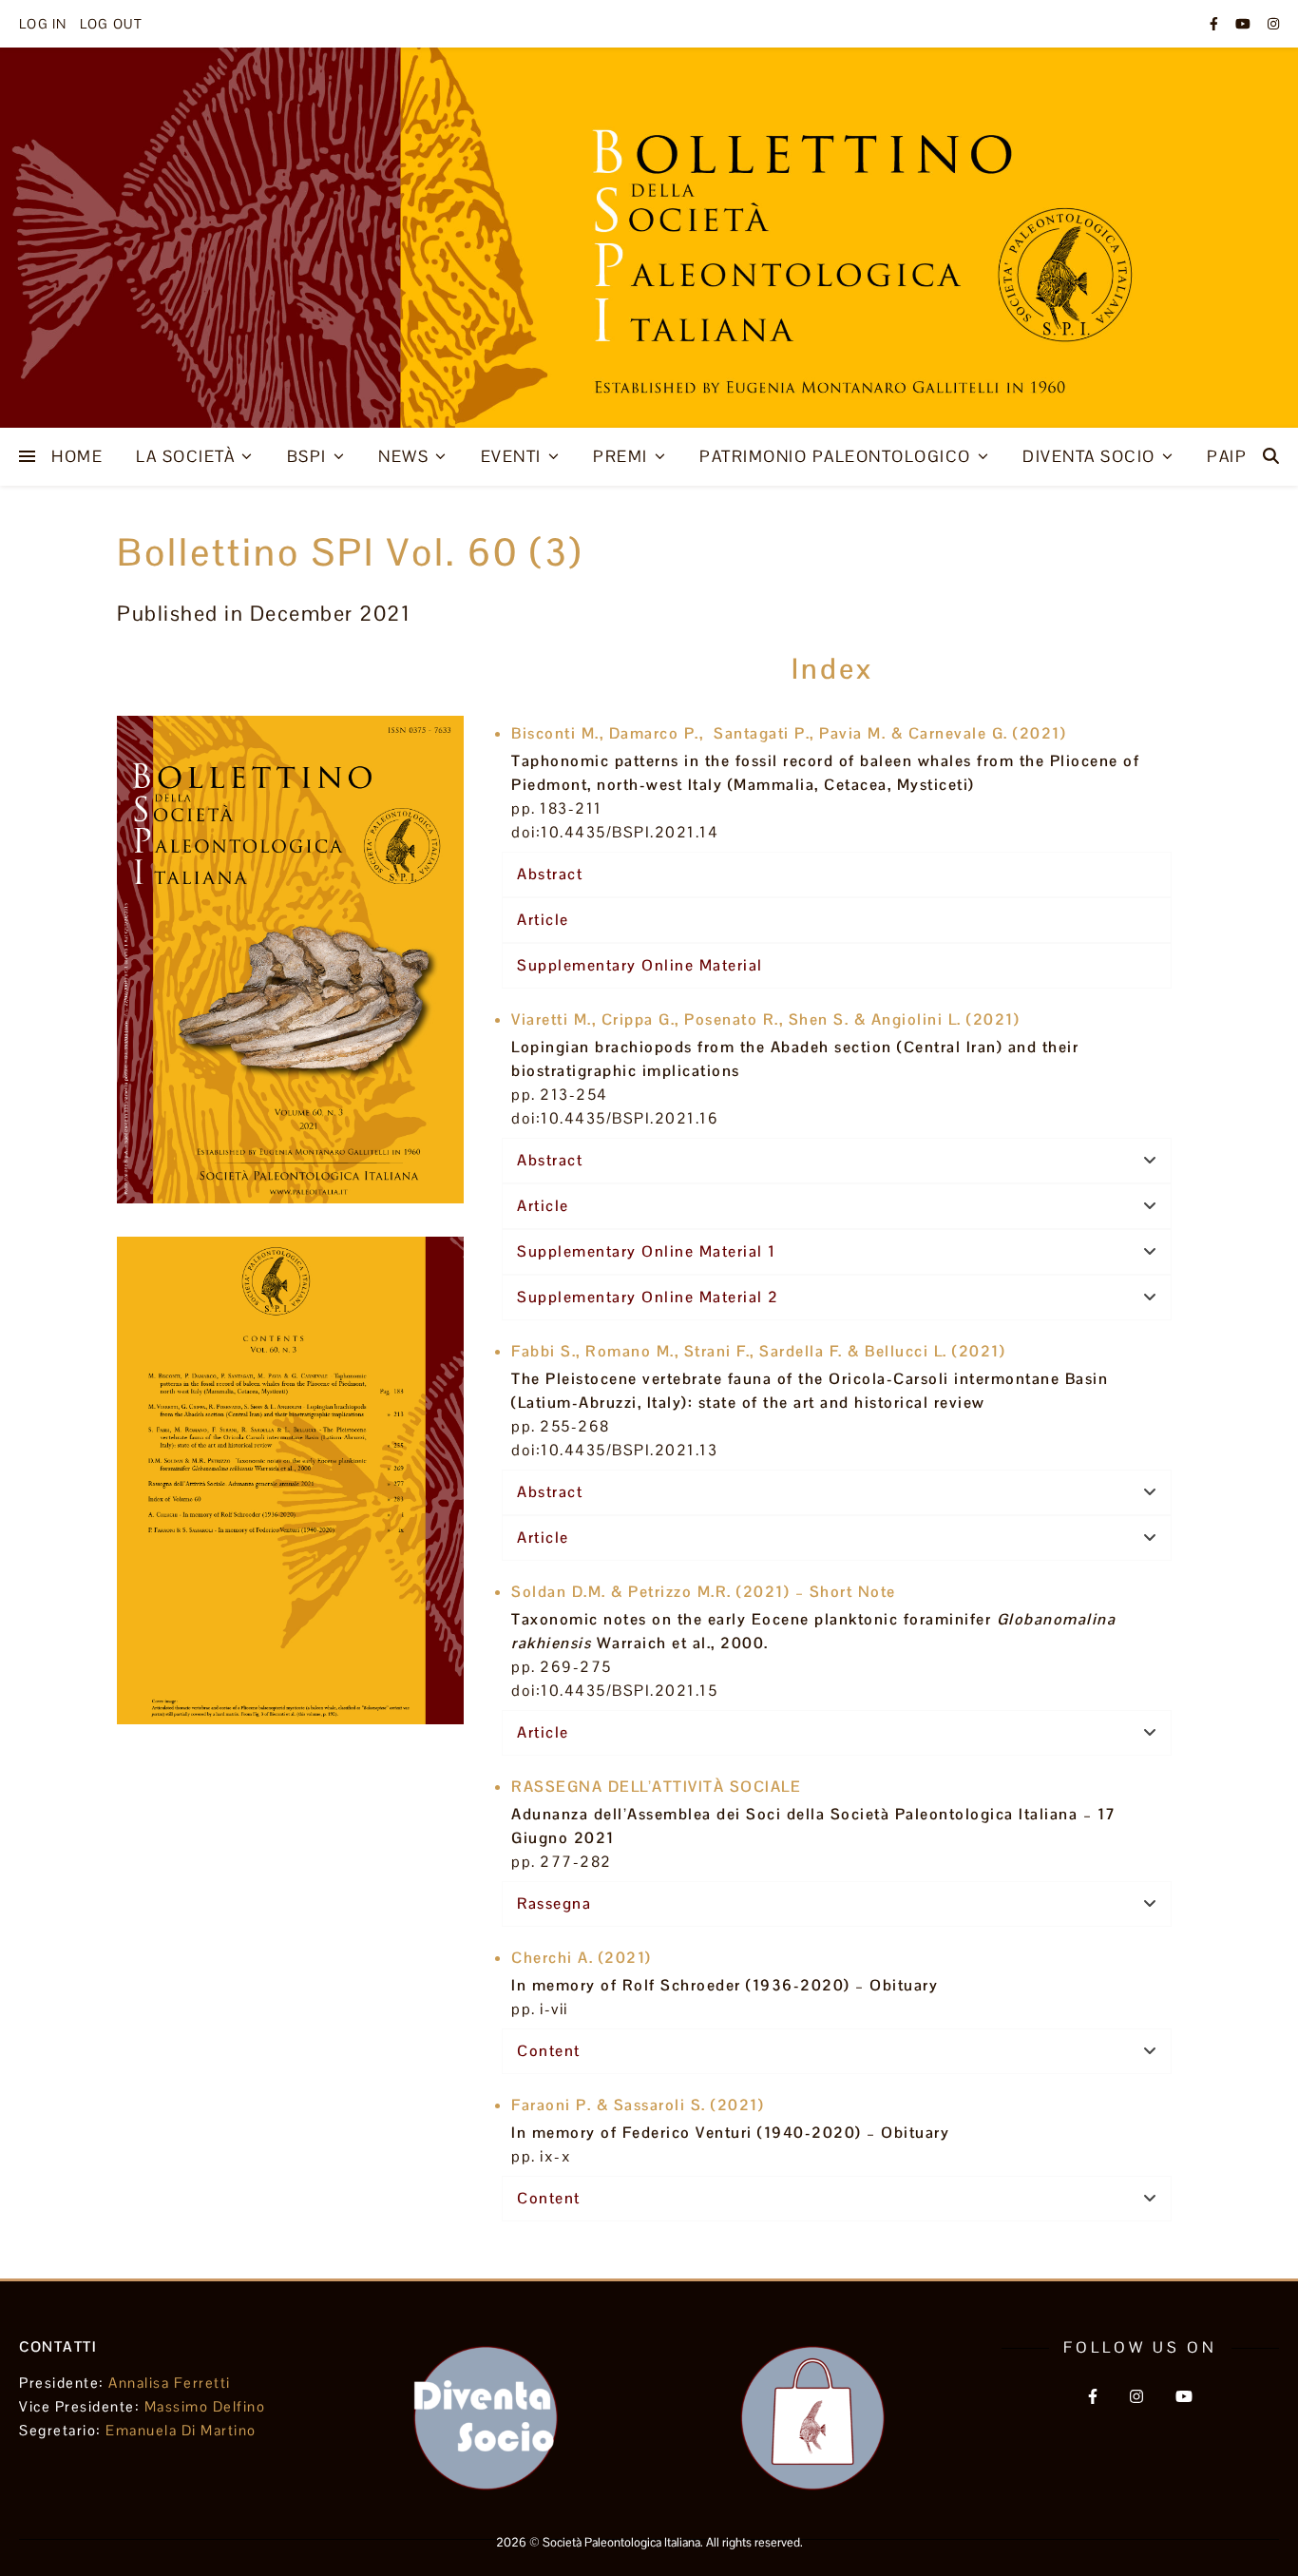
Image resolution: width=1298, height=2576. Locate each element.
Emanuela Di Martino (181, 2430)
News (403, 456)
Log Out (111, 24)
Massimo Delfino (205, 2406)
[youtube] (1244, 24)
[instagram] (1273, 24)
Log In (43, 24)
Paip (1227, 456)
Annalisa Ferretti (170, 2383)
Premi (620, 456)
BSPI (307, 456)
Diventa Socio (1089, 456)
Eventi (511, 456)
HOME (77, 456)
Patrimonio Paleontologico (835, 456)
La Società (185, 456)
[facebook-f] (1215, 24)
